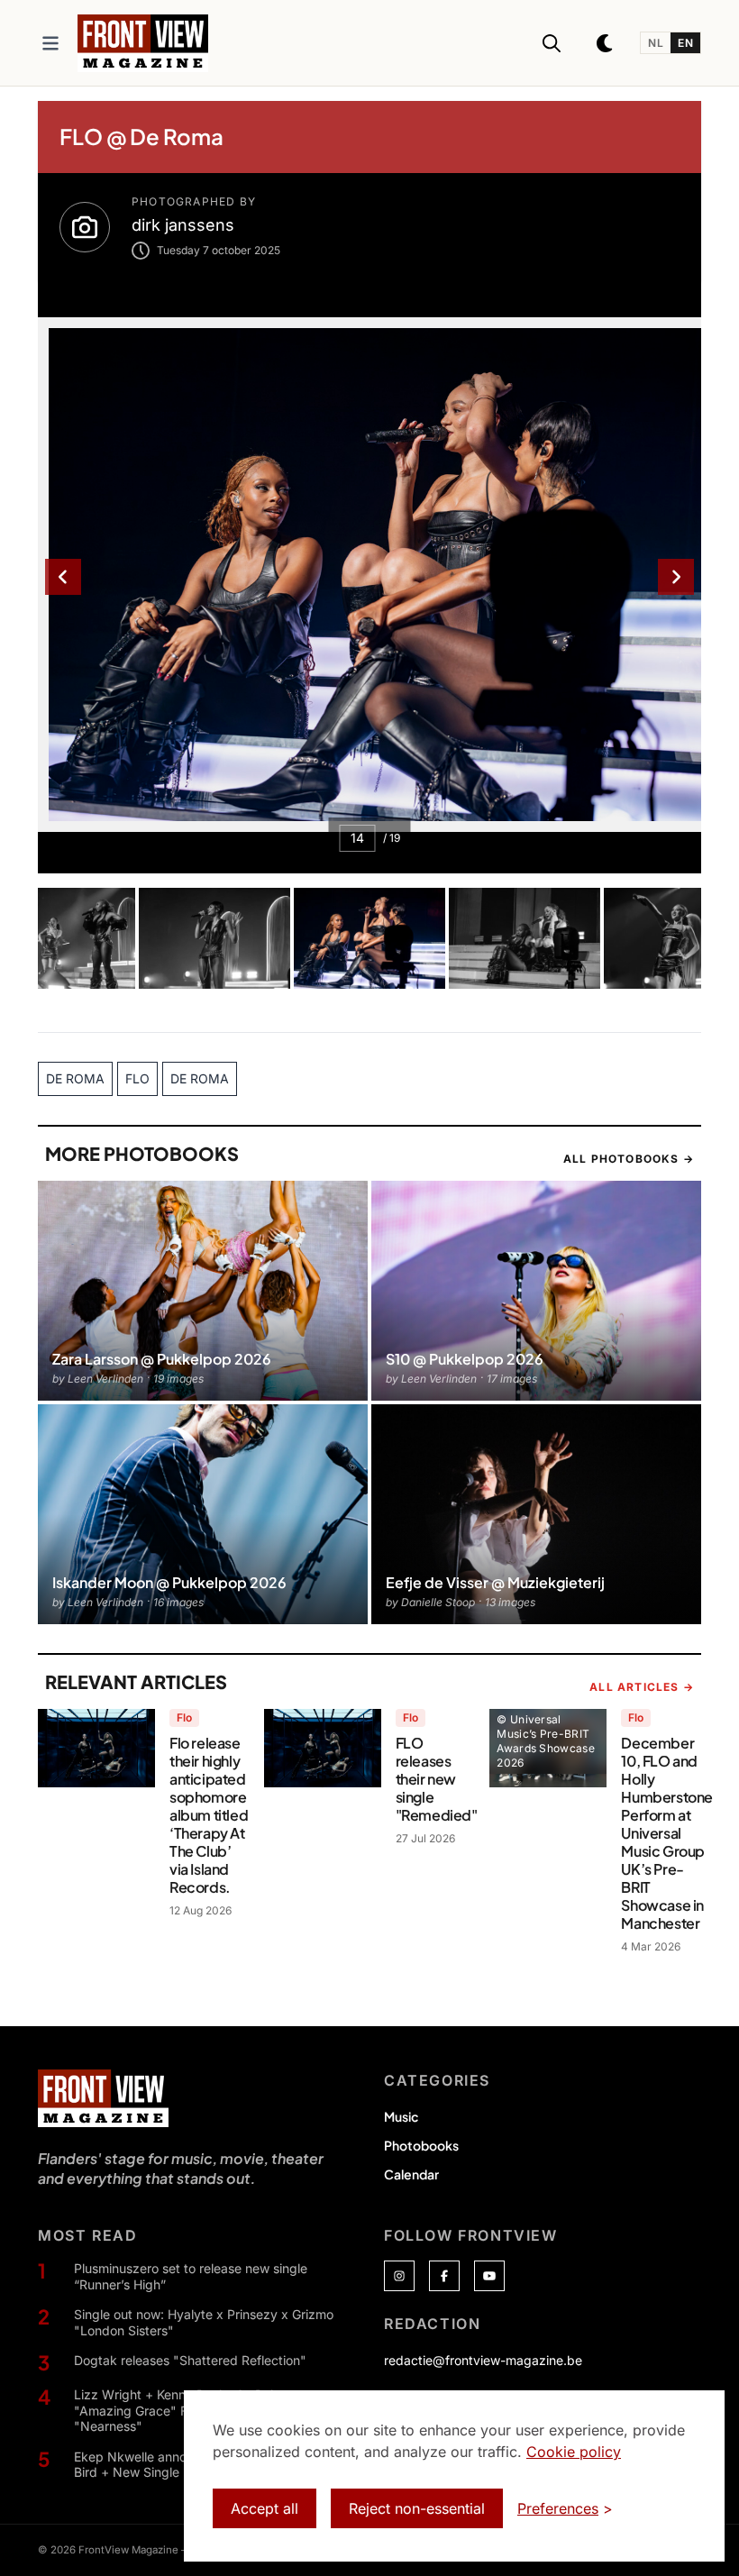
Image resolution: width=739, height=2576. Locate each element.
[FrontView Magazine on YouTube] (489, 2276)
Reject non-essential (417, 2508)
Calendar (411, 2174)
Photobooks (421, 2145)
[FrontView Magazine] (103, 2098)
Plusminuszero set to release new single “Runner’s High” (191, 2276)
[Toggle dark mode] (606, 43)
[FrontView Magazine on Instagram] (399, 2276)
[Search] (552, 43)
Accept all (265, 2508)
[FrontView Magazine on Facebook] (444, 2276)
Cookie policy (574, 2452)
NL (656, 43)
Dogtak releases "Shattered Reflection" (190, 2360)
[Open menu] (50, 43)
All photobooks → (629, 1159)
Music (401, 2116)
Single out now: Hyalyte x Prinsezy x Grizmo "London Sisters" (204, 2322)
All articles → (642, 1687)
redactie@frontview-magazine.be (483, 2360)
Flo (184, 1717)
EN (685, 43)
